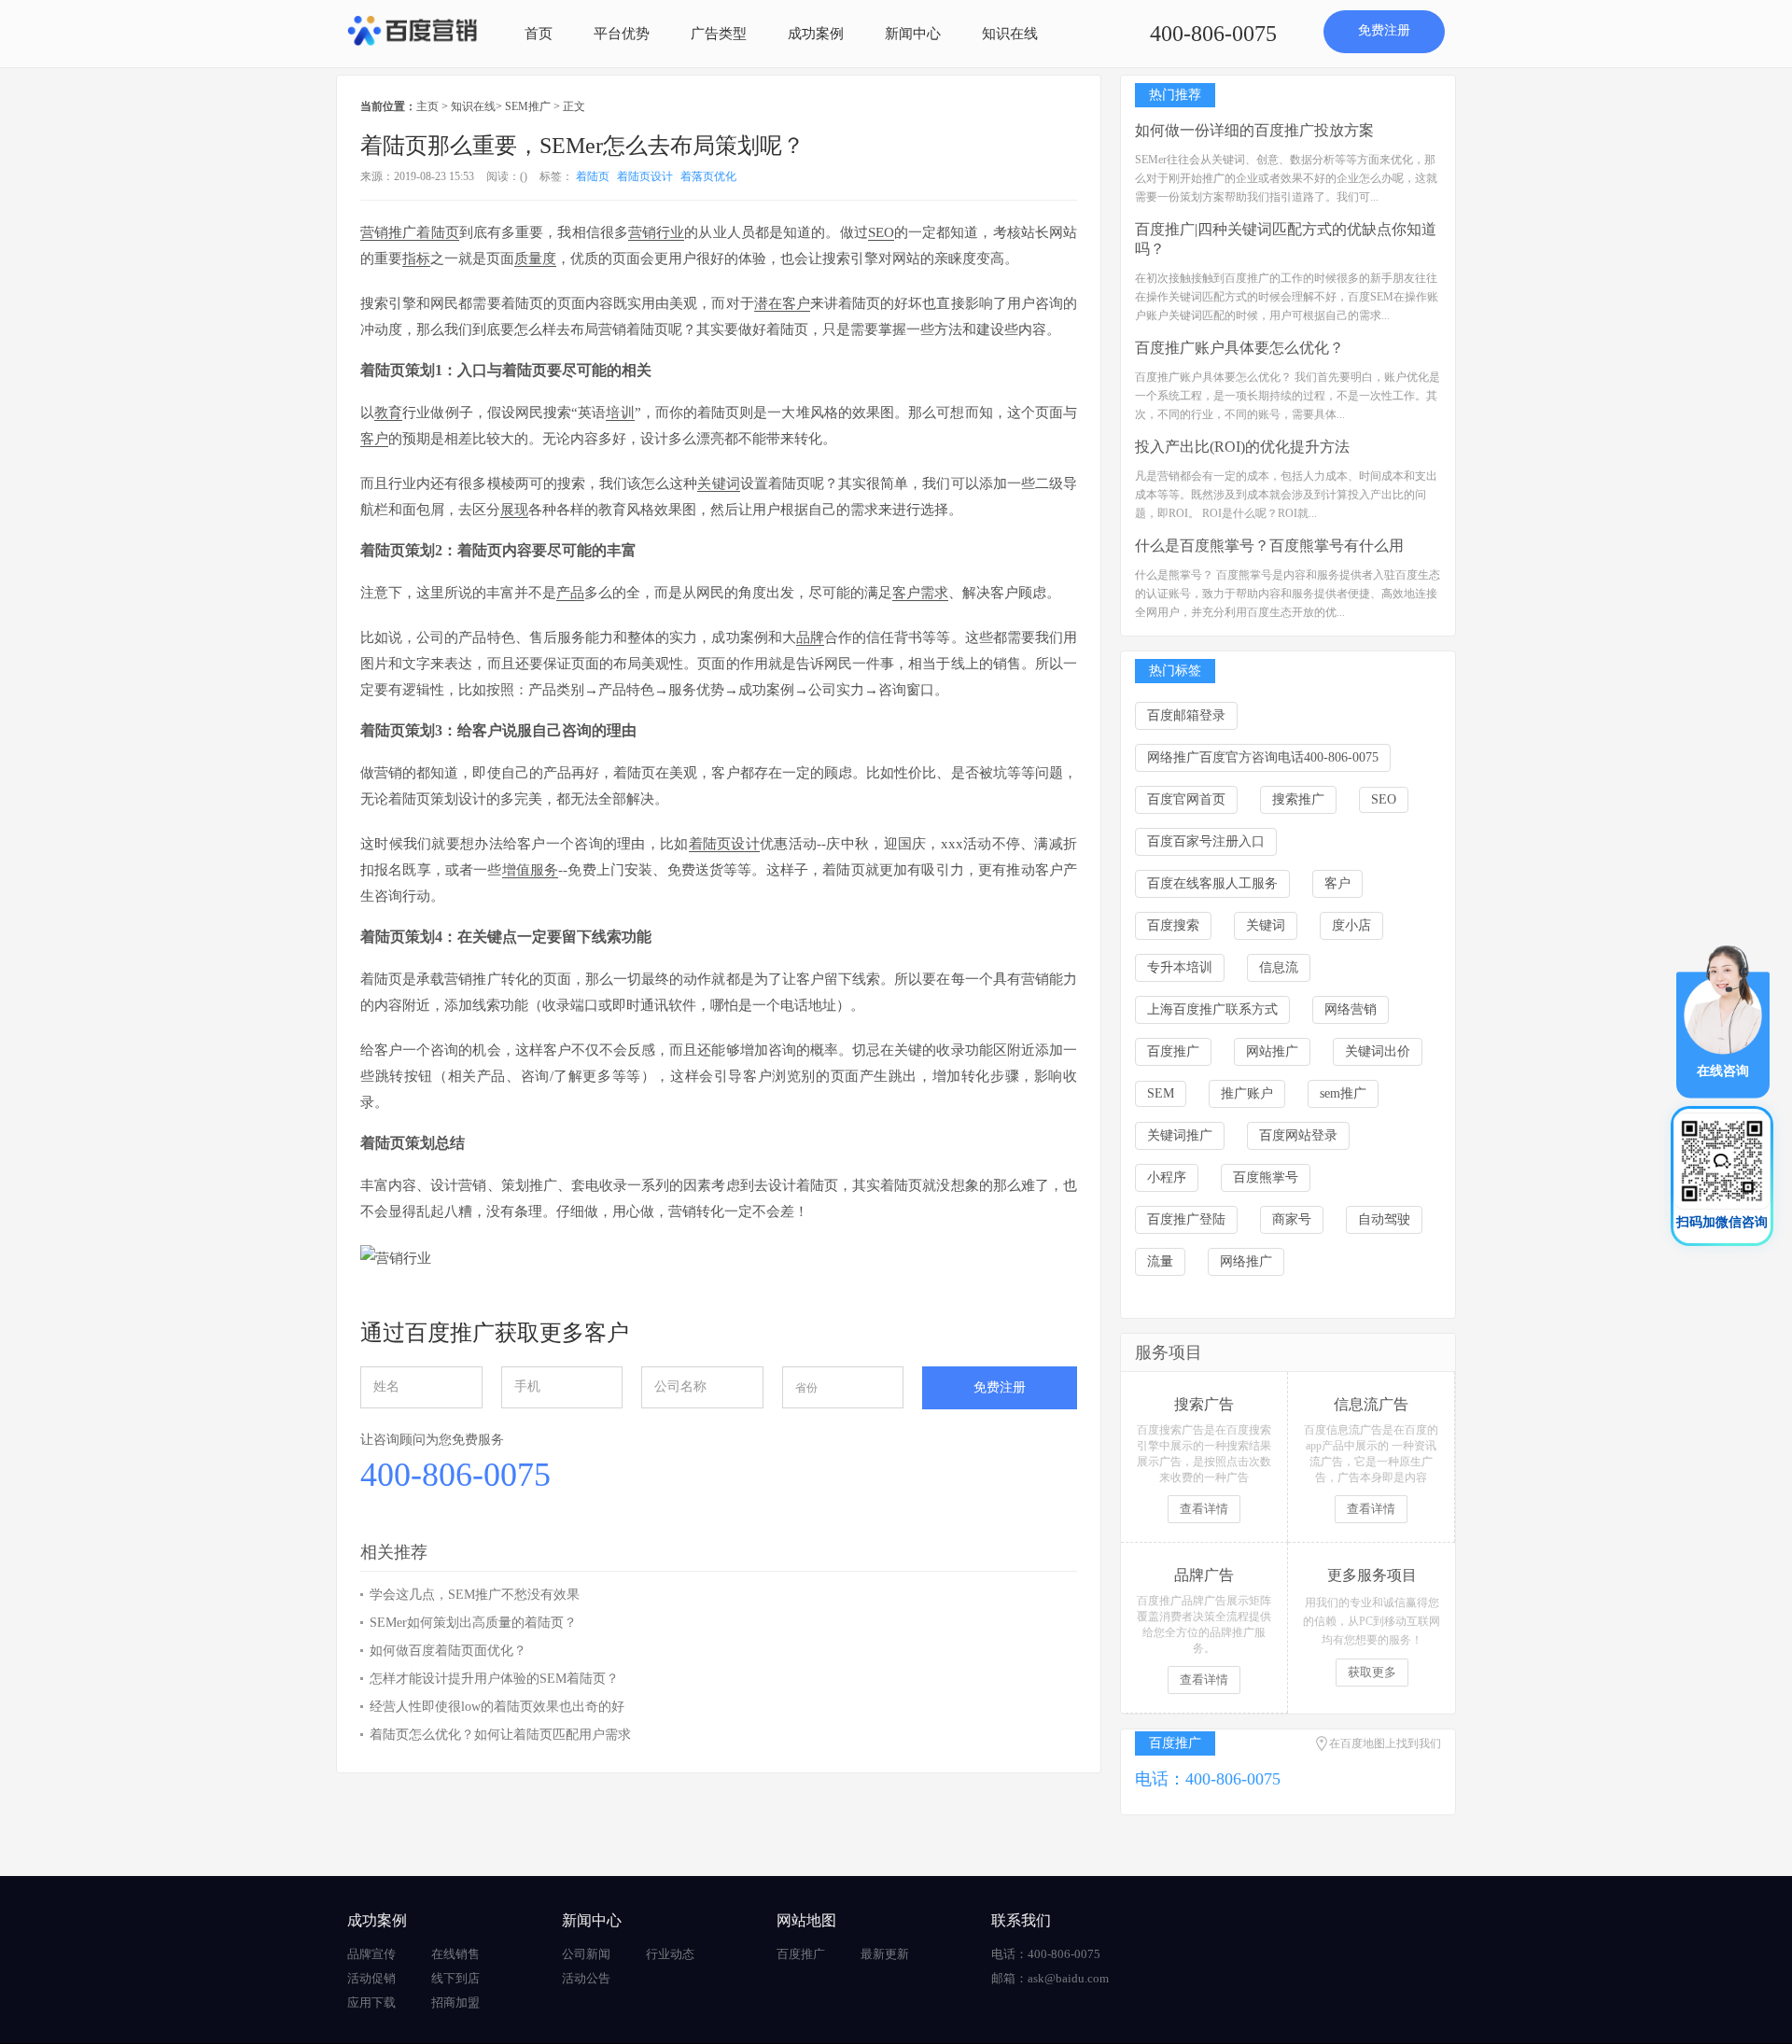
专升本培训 (1180, 967)
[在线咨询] (1723, 1021)
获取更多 (1372, 1672)
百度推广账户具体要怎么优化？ (1239, 348)
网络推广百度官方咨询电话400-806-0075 (1263, 757)
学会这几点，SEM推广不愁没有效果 (475, 1595)
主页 (427, 106)
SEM (1161, 1093)
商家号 (1292, 1219)
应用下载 (371, 2002)
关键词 (1266, 925)
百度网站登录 (1298, 1135)
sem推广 (1343, 1093)
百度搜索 (1173, 925)
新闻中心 (913, 34)
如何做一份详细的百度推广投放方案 (1254, 130)
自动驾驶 (1384, 1219)
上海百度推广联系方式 (1212, 1009)
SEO (1384, 799)
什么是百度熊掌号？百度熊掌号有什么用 (1269, 546)
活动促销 (371, 1978)
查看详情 (1204, 1509)
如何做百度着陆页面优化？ (448, 1651)
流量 (1160, 1261)
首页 (539, 34)
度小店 (1351, 925)
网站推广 (1272, 1051)
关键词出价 (1378, 1051)
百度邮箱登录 (1186, 715)
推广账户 (1247, 1093)
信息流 (1279, 967)
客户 (1337, 883)
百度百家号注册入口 (1206, 841)
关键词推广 (1180, 1135)
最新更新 (885, 1954)
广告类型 (719, 34)
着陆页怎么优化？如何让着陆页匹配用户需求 (500, 1735)
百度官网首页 (1186, 799)
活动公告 (586, 1978)
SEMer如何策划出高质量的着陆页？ (473, 1623)
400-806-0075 (1213, 34)
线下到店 (455, 1978)
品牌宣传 (371, 1954)
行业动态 (670, 1954)
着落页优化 (708, 176)
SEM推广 (528, 106)
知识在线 (1010, 34)
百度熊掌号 (1266, 1177)
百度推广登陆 (1186, 1219)
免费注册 (1384, 30)
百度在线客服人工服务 (1212, 883)
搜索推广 (1298, 799)
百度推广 (1173, 1051)
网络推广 (1246, 1261)
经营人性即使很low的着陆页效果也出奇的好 (497, 1707)
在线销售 (455, 1954)
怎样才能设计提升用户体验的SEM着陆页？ (494, 1679)
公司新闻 (586, 1954)
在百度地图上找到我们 (1385, 1743)
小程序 (1167, 1177)
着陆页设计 (645, 176)
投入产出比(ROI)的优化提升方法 (1242, 447)
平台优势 (622, 34)
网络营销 (1351, 1009)
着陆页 (593, 176)
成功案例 (816, 34)
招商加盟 (455, 2002)
